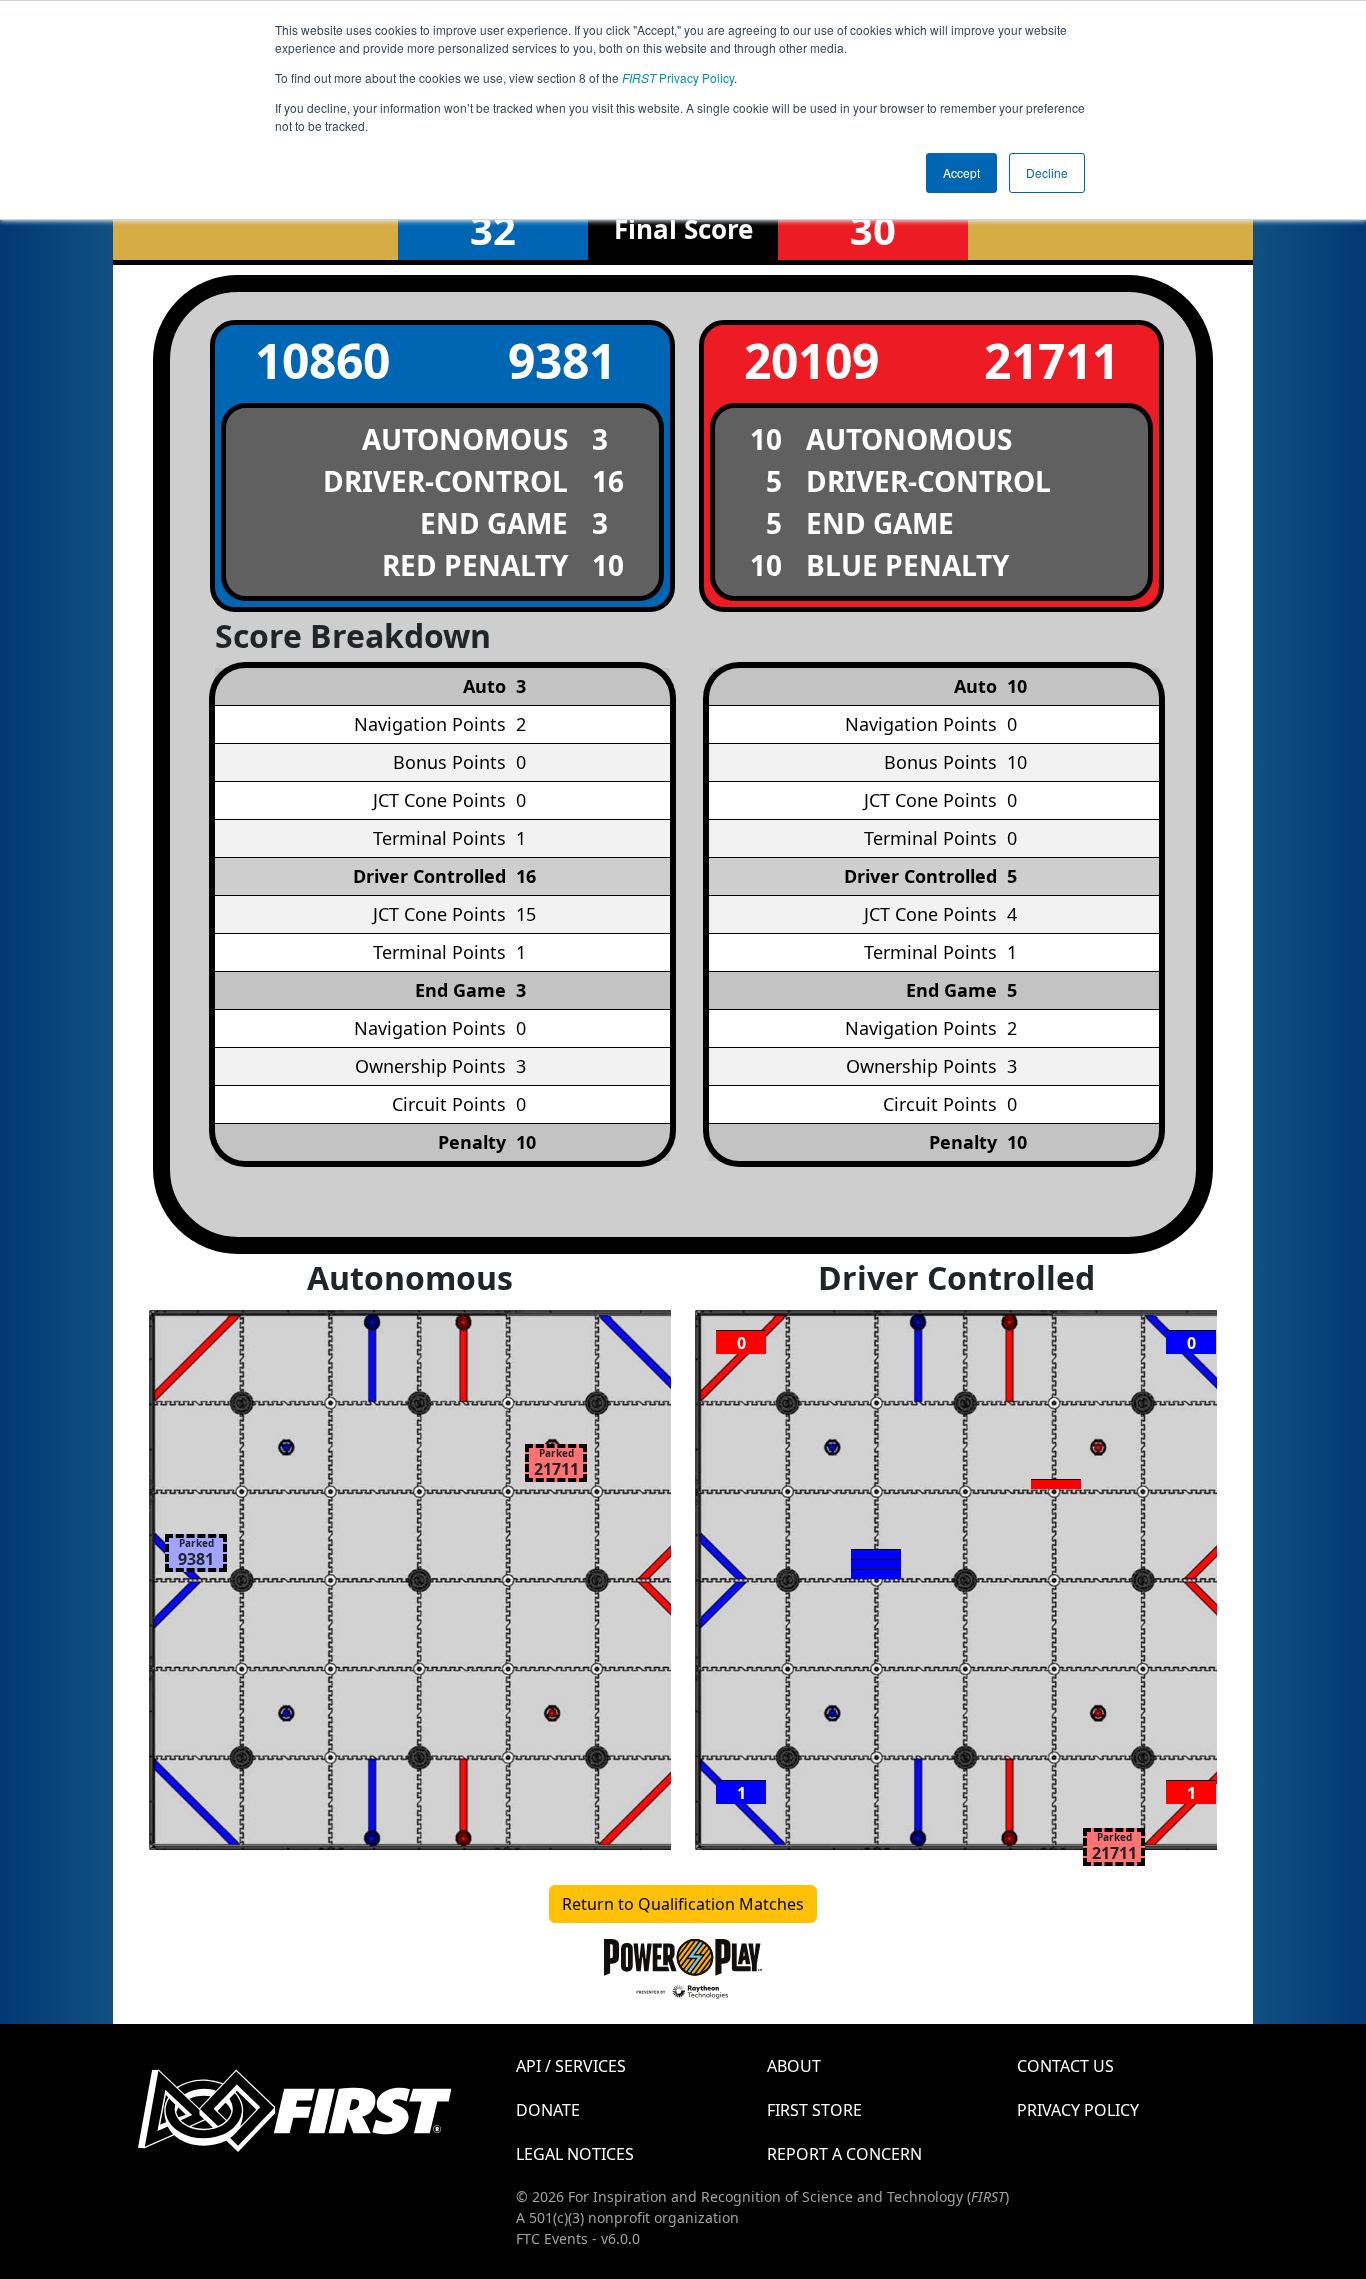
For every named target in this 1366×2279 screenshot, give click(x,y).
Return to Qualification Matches (683, 1904)
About (794, 2066)
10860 (322, 360)
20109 (811, 360)
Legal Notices (575, 2154)
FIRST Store (814, 2110)
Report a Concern (844, 2154)
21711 (1051, 360)
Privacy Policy (678, 77)
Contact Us (1065, 2066)
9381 (562, 360)
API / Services (571, 2066)
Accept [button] (961, 172)
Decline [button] (1047, 172)
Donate (548, 2110)
